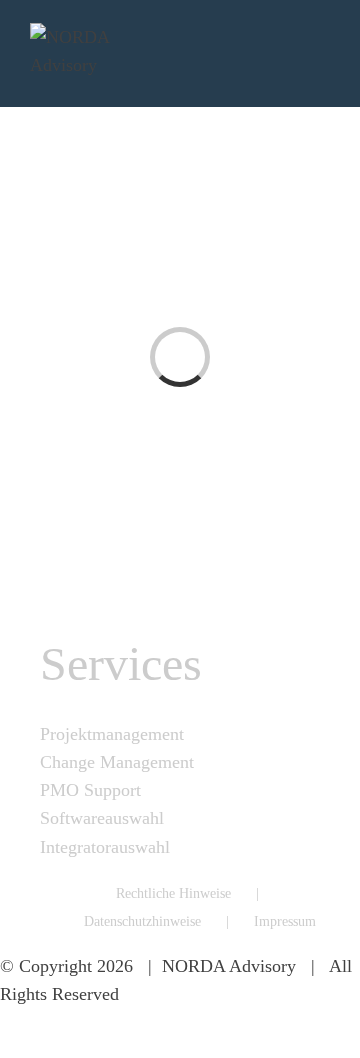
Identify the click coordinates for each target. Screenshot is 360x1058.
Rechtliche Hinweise (173, 893)
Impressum (285, 921)
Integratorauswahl (105, 847)
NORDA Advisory (229, 966)
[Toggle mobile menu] (322, 53)
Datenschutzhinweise (142, 921)
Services (121, 663)
